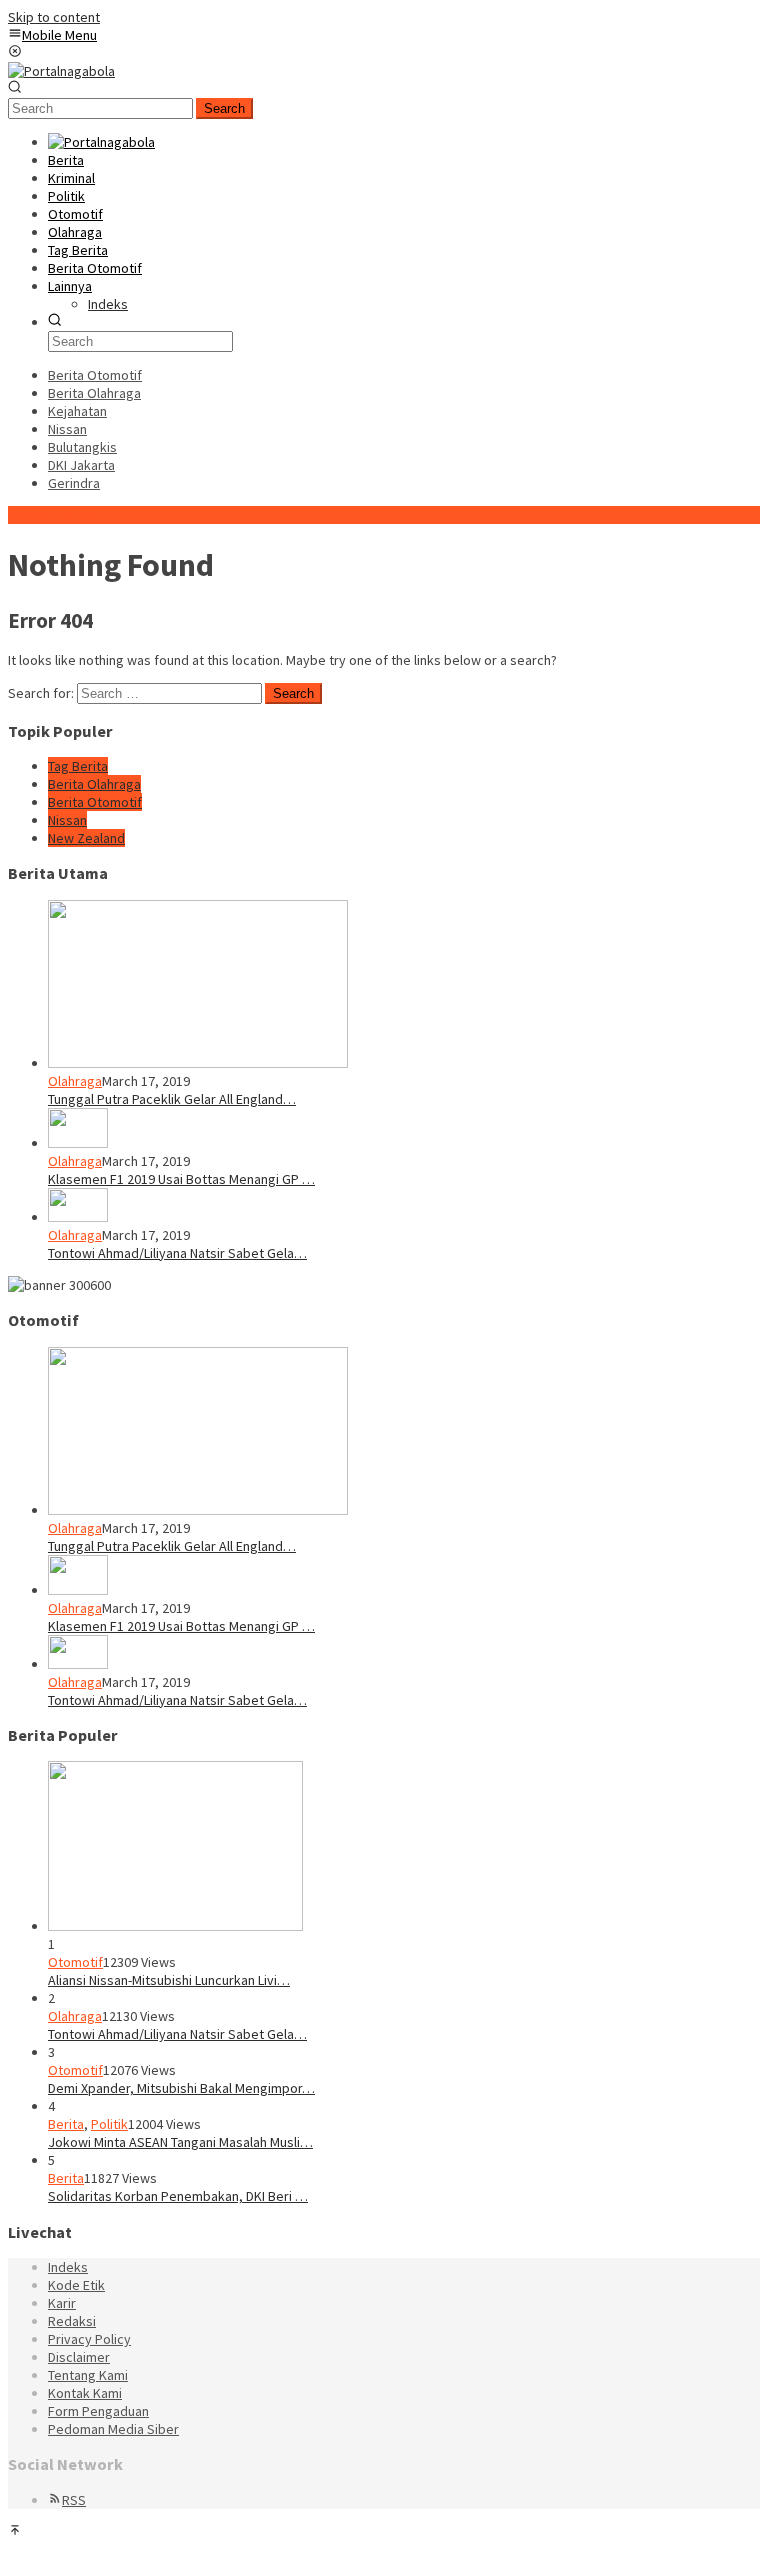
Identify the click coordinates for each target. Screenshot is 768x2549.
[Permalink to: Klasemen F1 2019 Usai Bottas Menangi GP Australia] (78, 1143)
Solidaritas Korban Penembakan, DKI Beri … (178, 2196)
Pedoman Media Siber (113, 2429)
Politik (109, 2124)
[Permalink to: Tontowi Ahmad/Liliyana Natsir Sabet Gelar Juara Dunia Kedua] (78, 1217)
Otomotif (75, 1962)
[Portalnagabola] (61, 71)
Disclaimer (79, 2357)
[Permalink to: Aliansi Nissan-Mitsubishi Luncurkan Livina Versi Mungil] (175, 1926)
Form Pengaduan (98, 2411)
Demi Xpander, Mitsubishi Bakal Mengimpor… (181, 2088)
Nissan (67, 820)
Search (224, 108)
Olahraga (75, 1081)
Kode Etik (76, 2285)
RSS (74, 2500)
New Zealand (86, 838)
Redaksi (72, 2321)
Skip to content (54, 17)
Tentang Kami (88, 2375)
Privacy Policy (89, 2339)
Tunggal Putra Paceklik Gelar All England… (172, 1099)
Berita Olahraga (94, 784)
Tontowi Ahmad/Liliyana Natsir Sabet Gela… (177, 1253)
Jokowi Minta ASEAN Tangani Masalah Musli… (180, 2142)
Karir (62, 2303)
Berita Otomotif (95, 802)
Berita (66, 2124)
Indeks (68, 2267)
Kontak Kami (85, 2393)
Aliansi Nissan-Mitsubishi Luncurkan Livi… (169, 1980)
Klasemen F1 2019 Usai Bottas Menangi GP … (181, 1179)
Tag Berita (78, 766)
